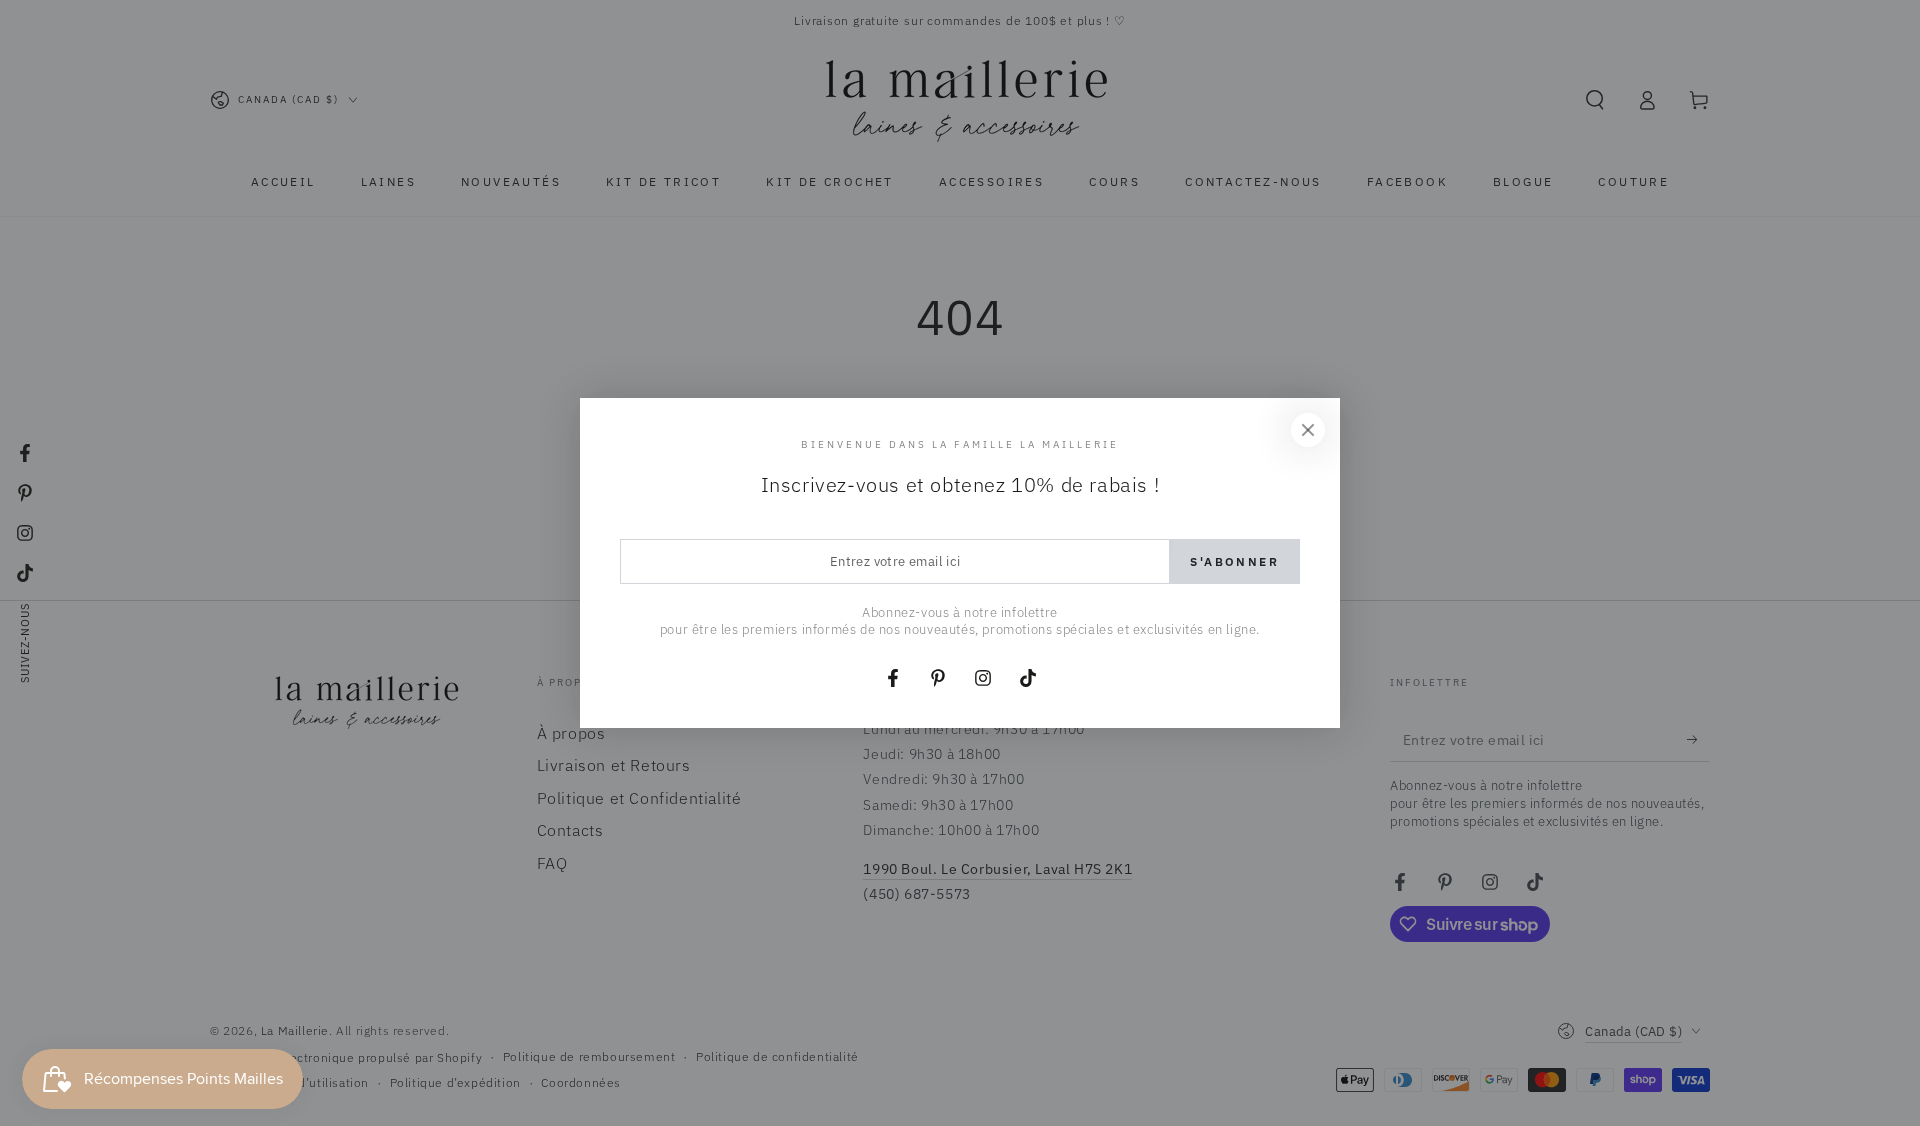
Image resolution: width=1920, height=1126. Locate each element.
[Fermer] (1308, 430)
